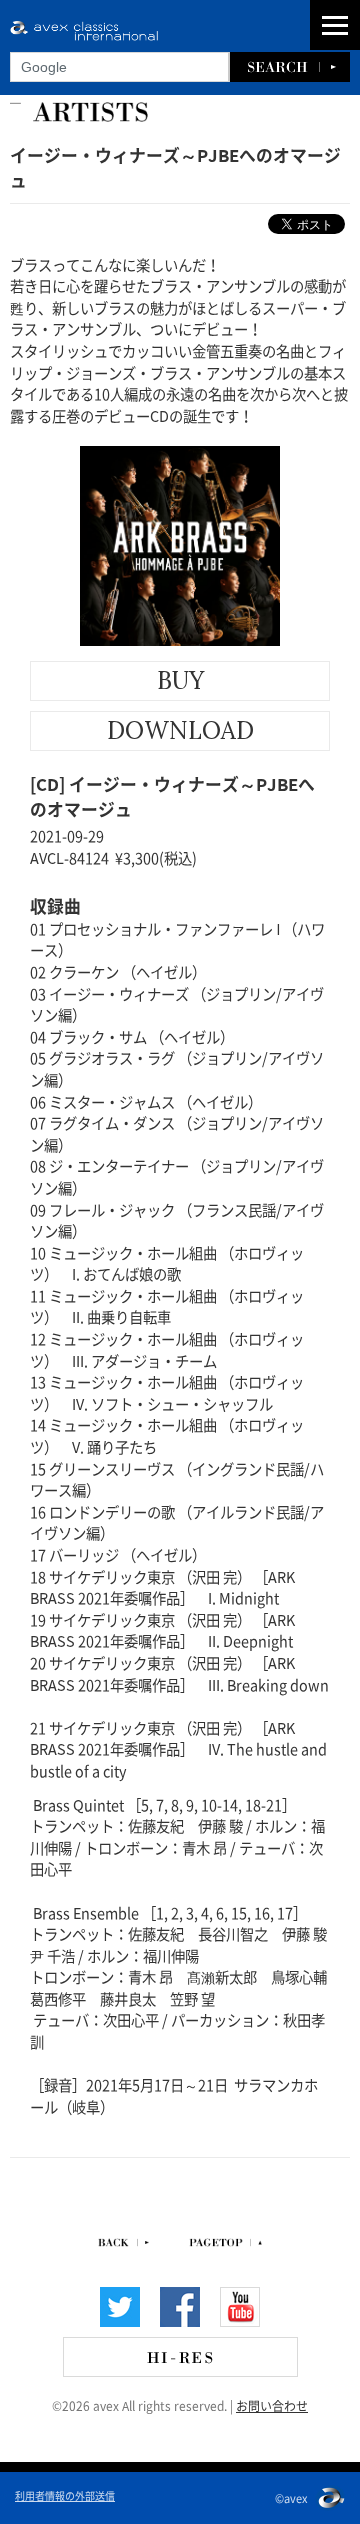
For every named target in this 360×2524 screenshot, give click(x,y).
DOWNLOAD (180, 730)
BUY (180, 680)
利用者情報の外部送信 (65, 2495)
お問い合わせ (272, 2405)
